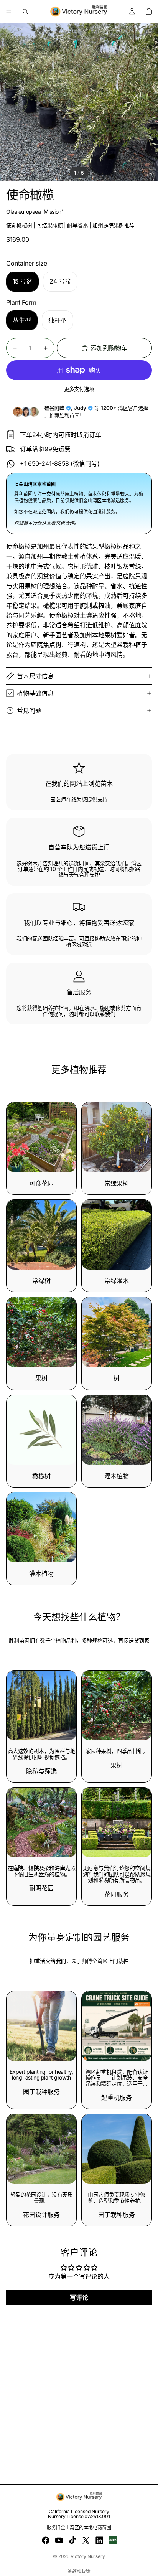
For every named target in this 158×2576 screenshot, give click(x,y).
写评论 (79, 2297)
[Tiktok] (72, 2540)
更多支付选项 (79, 389)
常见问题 (29, 711)
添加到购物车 (109, 348)
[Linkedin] (99, 2540)
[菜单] (9, 12)
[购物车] (149, 12)
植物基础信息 (35, 693)
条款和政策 (79, 2571)
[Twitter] (86, 2540)
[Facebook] (46, 2540)
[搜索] (25, 12)
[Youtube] (59, 2540)
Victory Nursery (88, 2556)
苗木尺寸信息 (35, 676)
